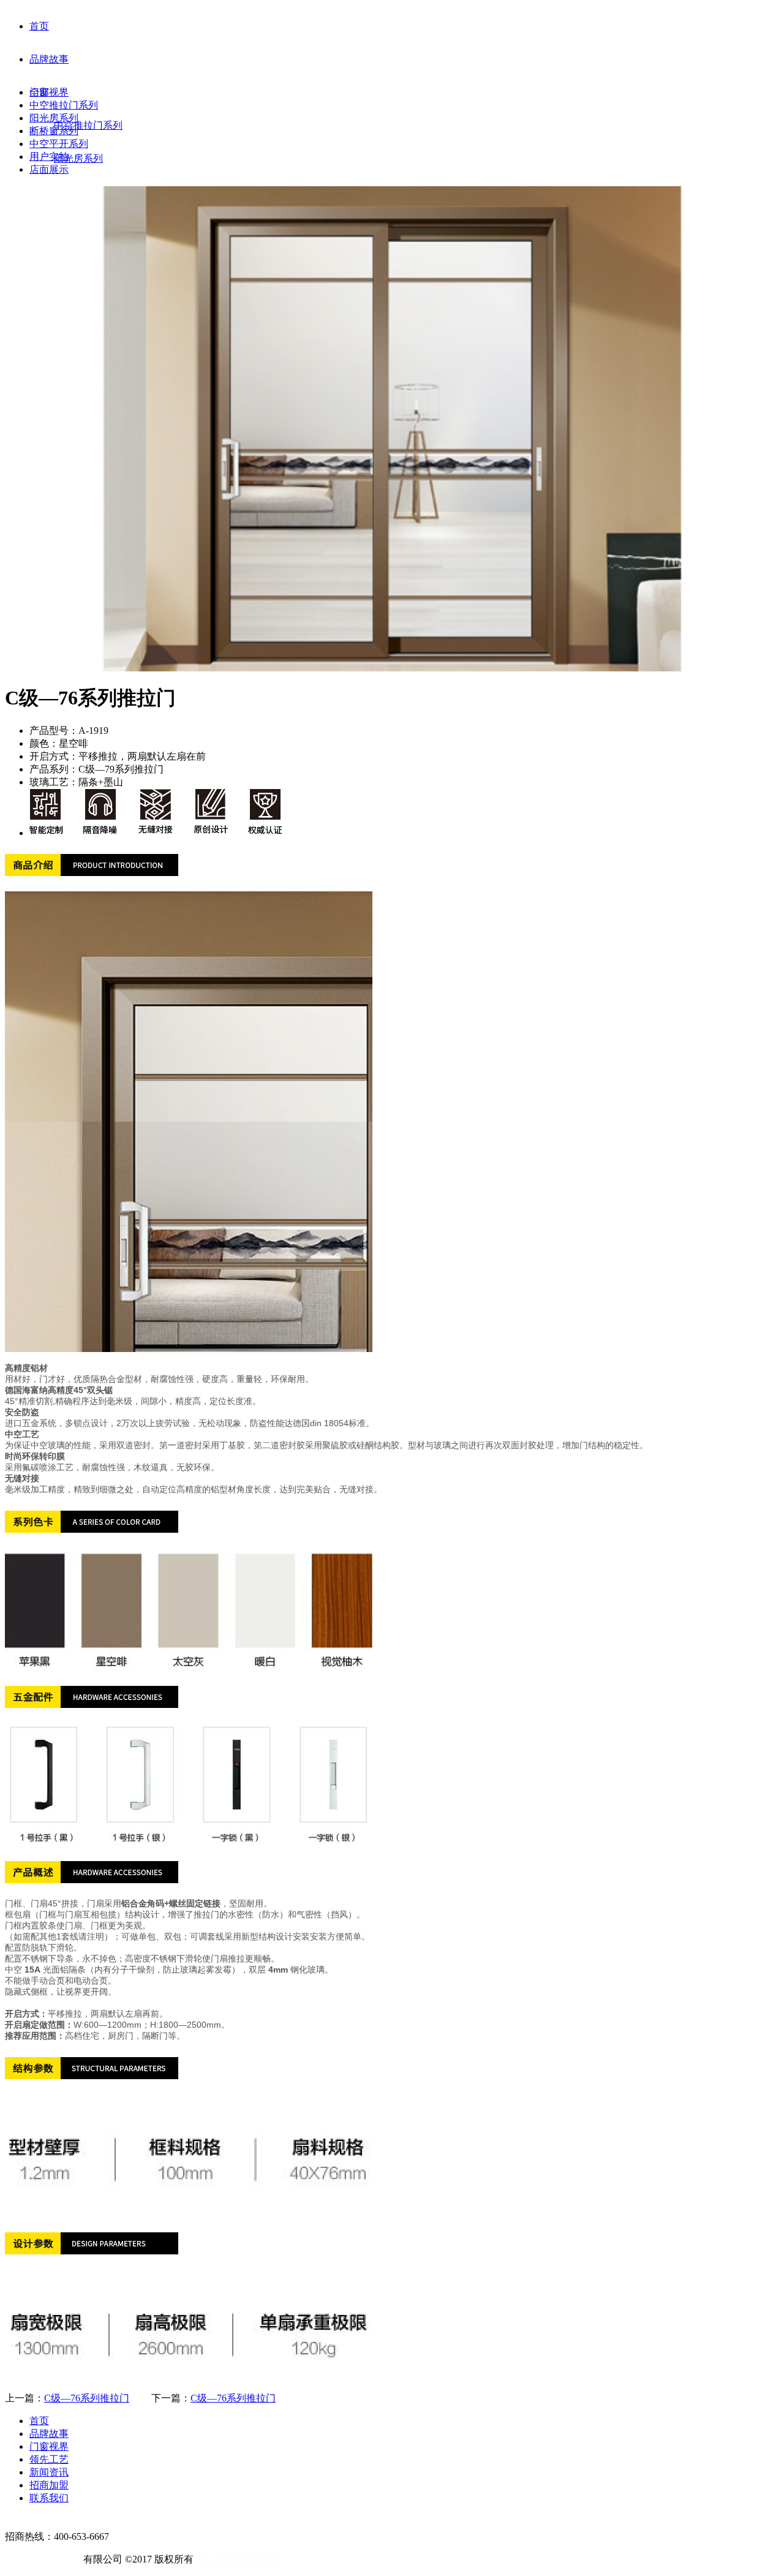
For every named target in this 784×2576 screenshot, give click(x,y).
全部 (39, 92)
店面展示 (49, 169)
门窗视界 (49, 92)
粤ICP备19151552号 (238, 2559)
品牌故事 (49, 59)
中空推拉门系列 (64, 105)
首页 (39, 26)
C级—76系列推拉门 (87, 2398)
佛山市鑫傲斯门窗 (44, 2559)
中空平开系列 (59, 144)
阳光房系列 (54, 118)
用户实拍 (49, 157)
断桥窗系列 (54, 131)
